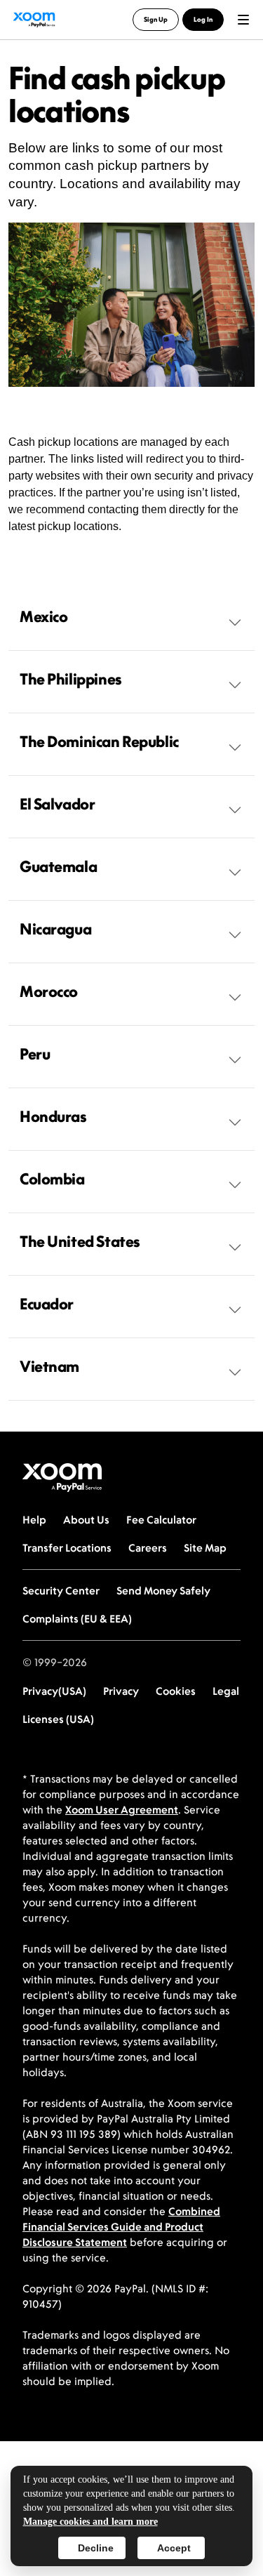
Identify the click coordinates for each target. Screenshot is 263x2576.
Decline (96, 2548)
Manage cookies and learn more (90, 2522)
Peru (35, 1054)
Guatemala (58, 866)
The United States (80, 1241)
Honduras (53, 1116)
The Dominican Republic (99, 741)
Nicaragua (55, 929)
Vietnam (49, 1366)
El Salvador (57, 804)
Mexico (43, 616)
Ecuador (47, 1304)
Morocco (49, 991)
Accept (174, 2548)
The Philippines (71, 679)
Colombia (52, 1179)
